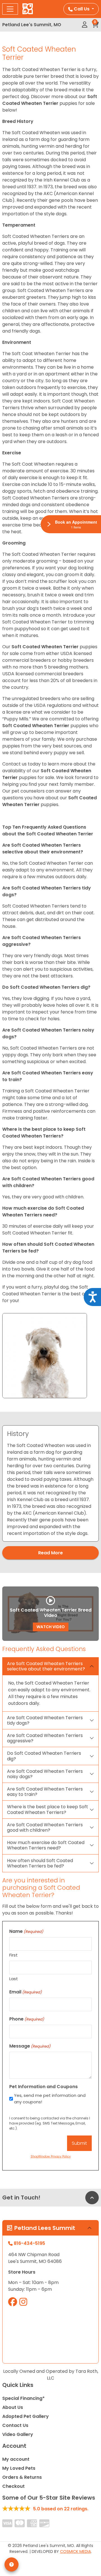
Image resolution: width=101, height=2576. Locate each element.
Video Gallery (18, 2434)
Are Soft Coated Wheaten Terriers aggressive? (45, 1738)
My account (16, 2459)
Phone (27, 2019)
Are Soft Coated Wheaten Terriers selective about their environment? (46, 1666)
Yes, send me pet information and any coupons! (50, 2099)
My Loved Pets (19, 2468)
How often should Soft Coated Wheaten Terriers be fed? (40, 1863)
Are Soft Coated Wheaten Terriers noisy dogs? (45, 1774)
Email (26, 1992)
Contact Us (15, 2425)
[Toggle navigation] (10, 9)
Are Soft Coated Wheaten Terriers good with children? (45, 1827)
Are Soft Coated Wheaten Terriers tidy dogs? (45, 1720)
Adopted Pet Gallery (26, 2416)
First (13, 1955)
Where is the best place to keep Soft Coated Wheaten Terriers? (48, 1809)
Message (30, 2046)
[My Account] (85, 25)
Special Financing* (23, 2398)
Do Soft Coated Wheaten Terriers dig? (44, 1756)
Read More (50, 1553)
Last (14, 1979)
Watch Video (51, 1627)
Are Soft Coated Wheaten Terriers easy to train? (45, 1792)
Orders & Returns (22, 2477)
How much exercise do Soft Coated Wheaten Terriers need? (46, 1845)
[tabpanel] (50, 1484)
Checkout (13, 2486)
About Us (13, 2407)
